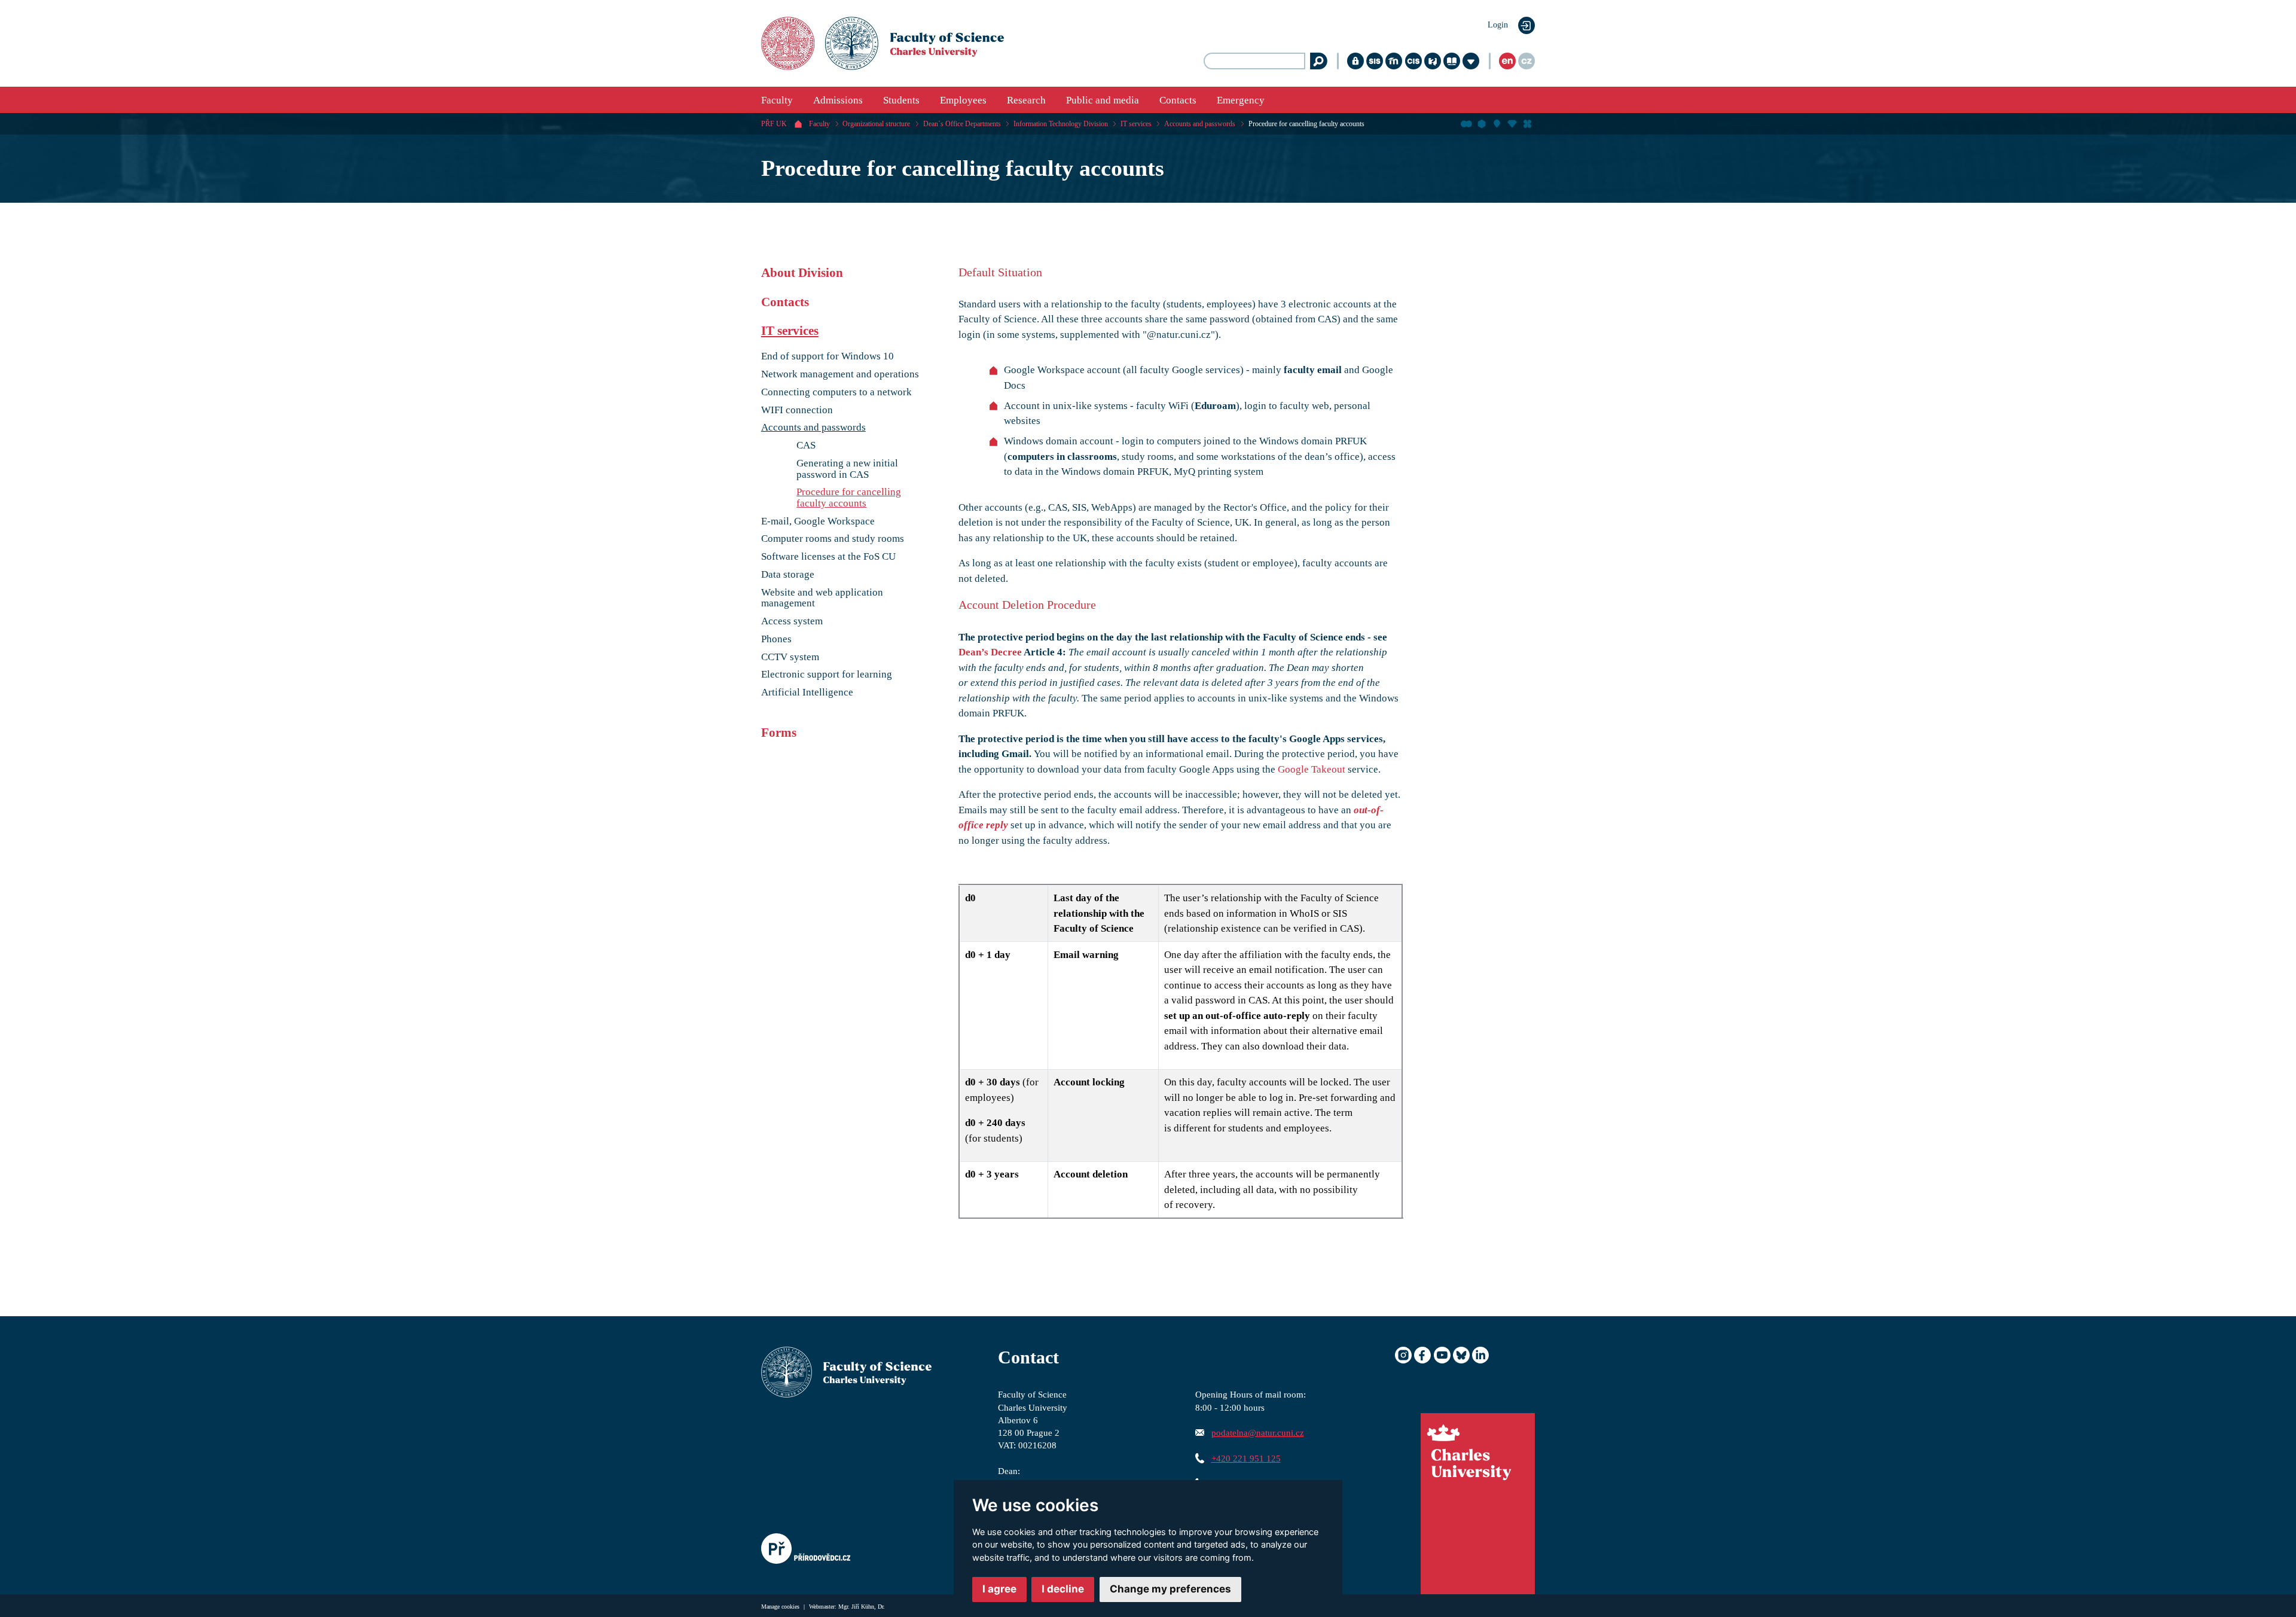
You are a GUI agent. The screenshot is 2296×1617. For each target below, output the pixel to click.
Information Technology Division (1061, 124)
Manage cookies (781, 1607)
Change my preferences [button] (1170, 1589)
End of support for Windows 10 (828, 356)
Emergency (1241, 100)
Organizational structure (876, 124)
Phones (776, 639)
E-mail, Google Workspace (818, 521)
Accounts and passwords (1200, 124)
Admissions (838, 100)
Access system (792, 621)
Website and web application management (822, 598)
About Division (802, 273)
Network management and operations (840, 374)
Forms (779, 733)
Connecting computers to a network (836, 392)
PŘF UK (774, 124)
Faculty (777, 100)
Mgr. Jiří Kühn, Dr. (862, 1607)
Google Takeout (1312, 769)
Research (1026, 100)
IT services (1136, 124)
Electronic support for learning (827, 675)
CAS (806, 446)
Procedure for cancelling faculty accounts (1306, 124)
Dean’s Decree (990, 652)
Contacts (1178, 100)
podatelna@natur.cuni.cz (1258, 1433)
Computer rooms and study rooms (833, 539)
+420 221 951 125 (1246, 1458)
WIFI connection (797, 410)
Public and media (1103, 100)
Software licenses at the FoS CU (828, 557)
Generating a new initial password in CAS (847, 469)
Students (901, 100)
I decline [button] (1063, 1589)
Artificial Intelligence (807, 692)
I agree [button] (999, 1589)
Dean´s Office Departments (962, 124)
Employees (963, 100)
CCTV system (790, 657)
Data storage (788, 575)
